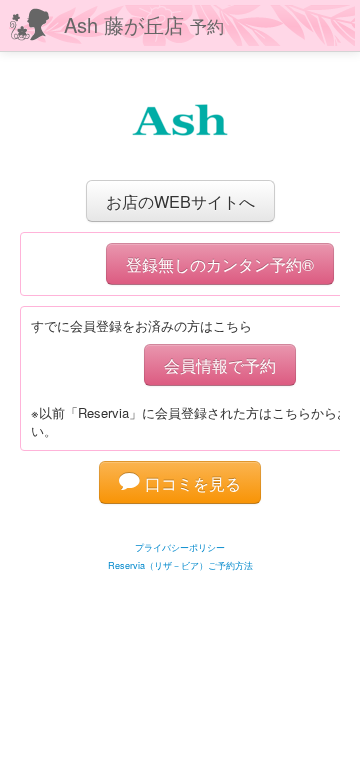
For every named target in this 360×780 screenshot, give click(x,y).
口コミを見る (190, 483)
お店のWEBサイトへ (180, 201)
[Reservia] (180, 522)
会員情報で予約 (220, 365)
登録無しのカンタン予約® (220, 264)
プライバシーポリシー (180, 547)
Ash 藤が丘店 (144, 24)
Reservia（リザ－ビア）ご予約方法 (180, 565)
